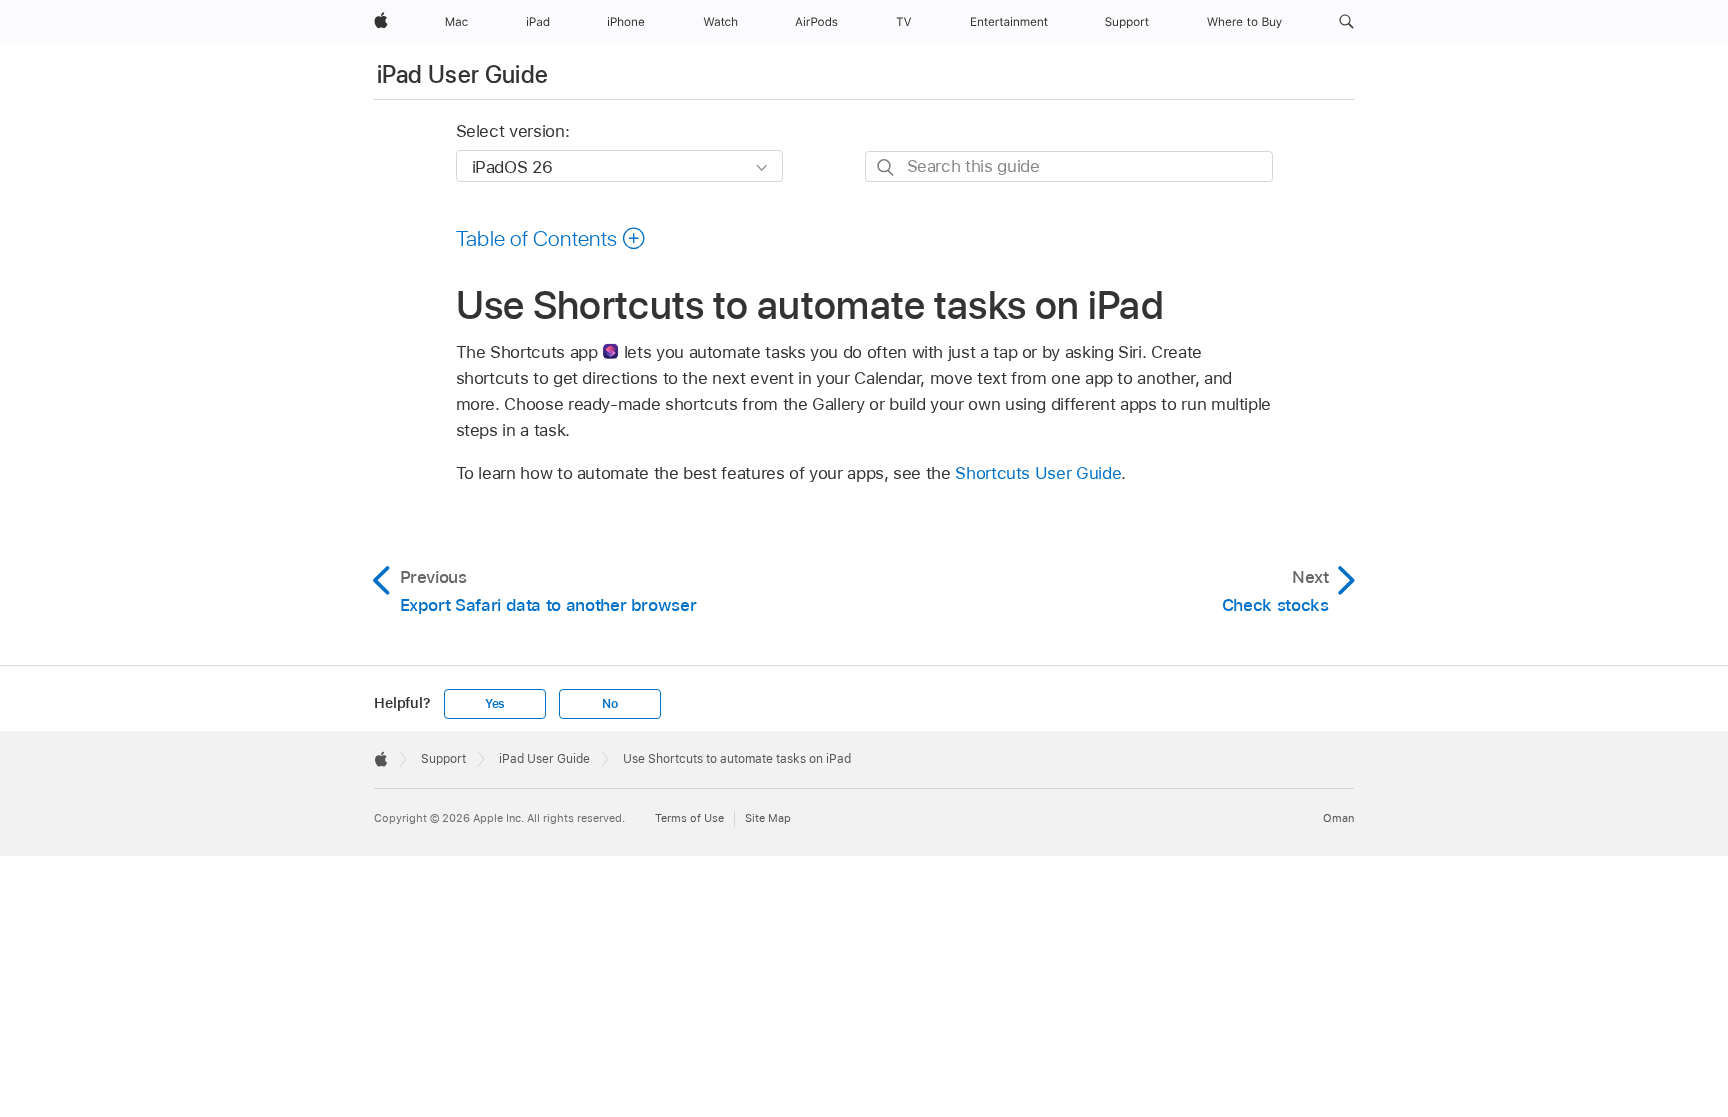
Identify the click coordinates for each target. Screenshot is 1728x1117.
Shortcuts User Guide (1038, 473)
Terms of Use (689, 818)
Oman (1338, 818)
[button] (1346, 22)
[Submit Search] (886, 167)
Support (443, 759)
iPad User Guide (462, 74)
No (610, 704)
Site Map (768, 818)
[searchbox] (1069, 166)
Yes (495, 704)
